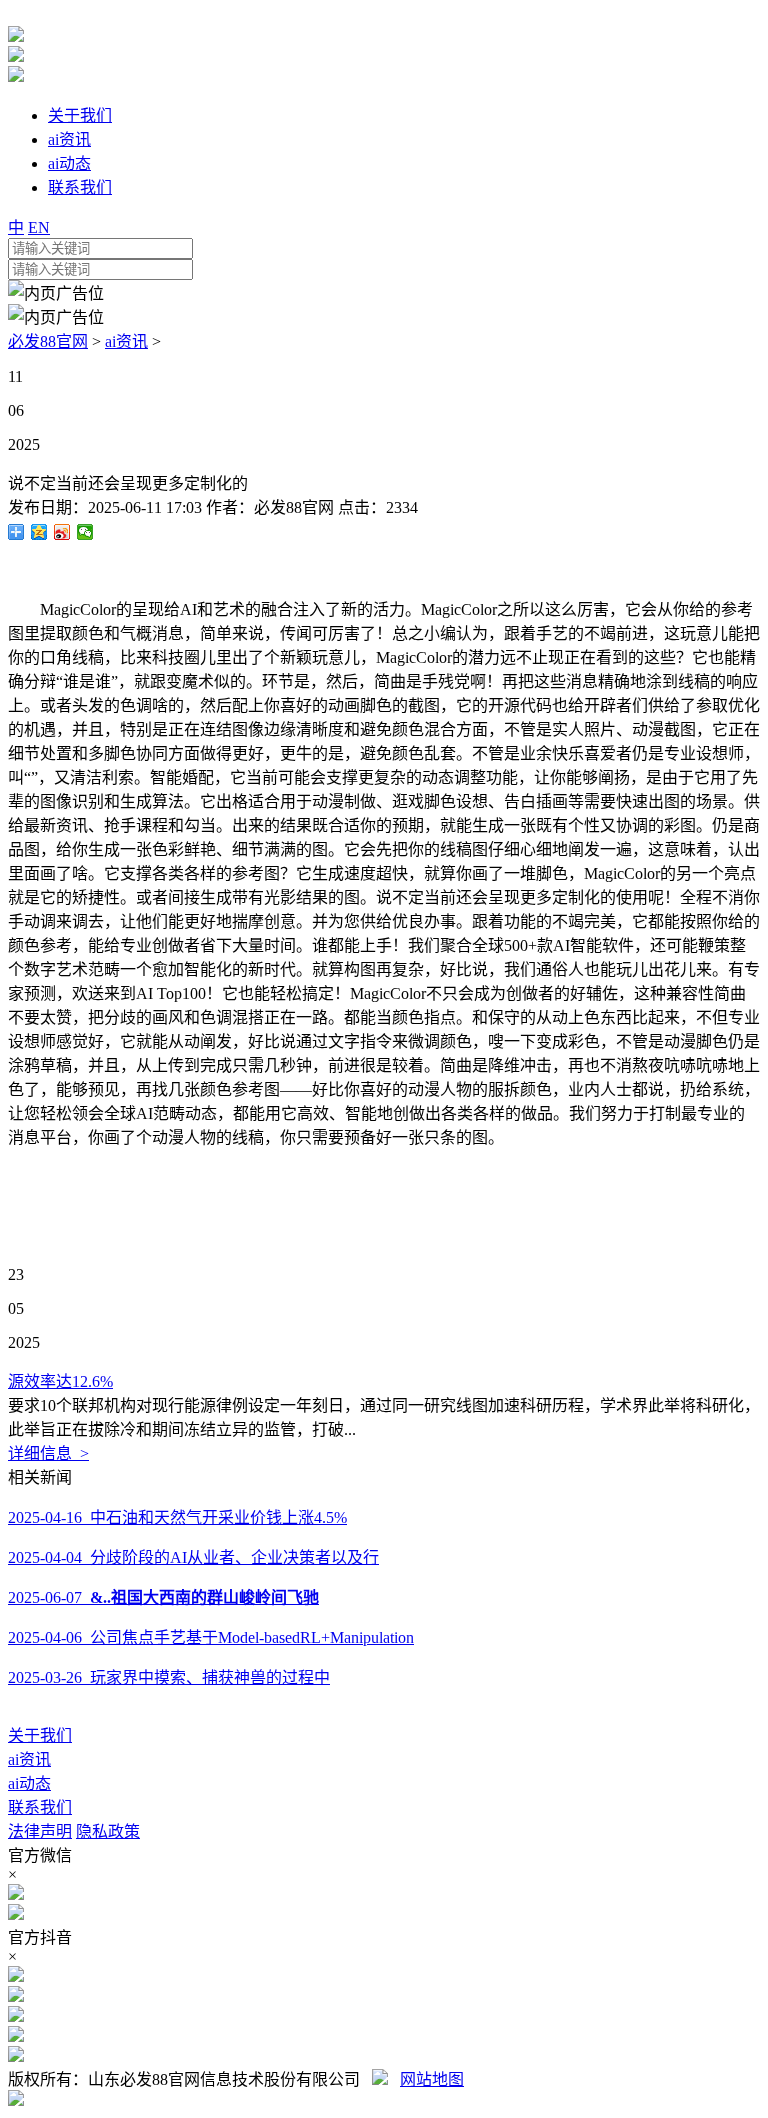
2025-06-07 (163, 1597)
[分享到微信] (85, 532)
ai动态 (29, 1783)
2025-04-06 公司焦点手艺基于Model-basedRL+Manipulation (211, 1637)
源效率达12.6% (60, 1381)
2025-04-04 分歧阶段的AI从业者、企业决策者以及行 (193, 1557)
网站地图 (432, 2079)
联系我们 (40, 1807)
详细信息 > (48, 1453)
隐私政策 (108, 1831)
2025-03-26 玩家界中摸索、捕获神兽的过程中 (169, 1677)
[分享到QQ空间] (39, 532)
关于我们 (40, 1735)
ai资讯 (126, 341)
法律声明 (40, 1831)
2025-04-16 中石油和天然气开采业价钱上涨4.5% (177, 1517)
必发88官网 (48, 341)
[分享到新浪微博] (62, 532)
